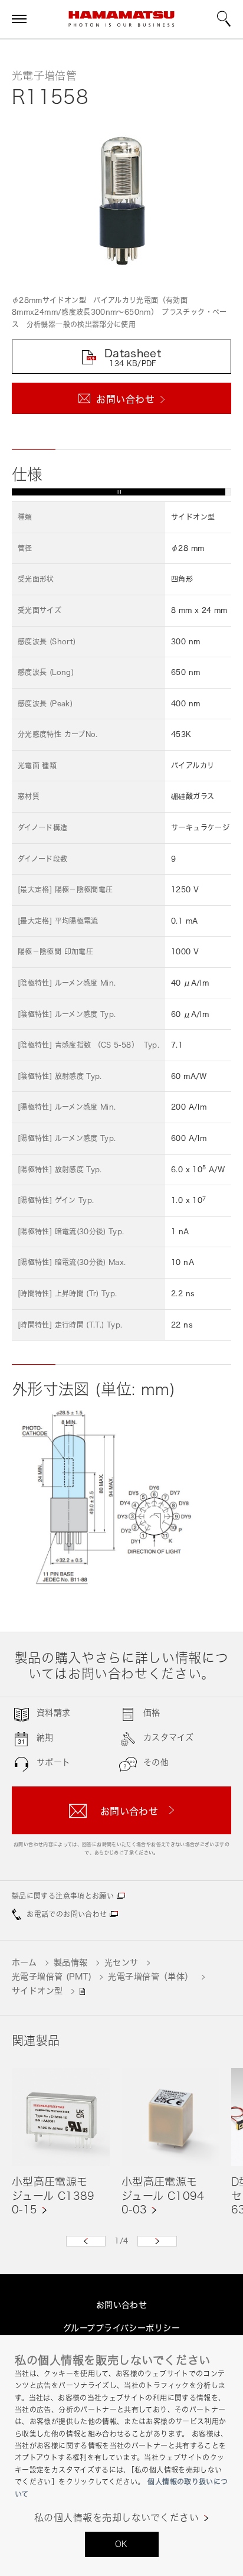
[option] (61, 2142)
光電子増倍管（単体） (150, 1976)
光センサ (121, 1962)
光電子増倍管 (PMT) (52, 1976)
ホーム (24, 1962)
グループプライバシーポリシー (121, 2328)
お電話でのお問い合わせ (67, 1914)
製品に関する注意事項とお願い (63, 1896)
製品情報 (71, 1962)
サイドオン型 (37, 1990)
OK (121, 2544)
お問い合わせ (122, 2305)
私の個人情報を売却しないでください (116, 2518)
